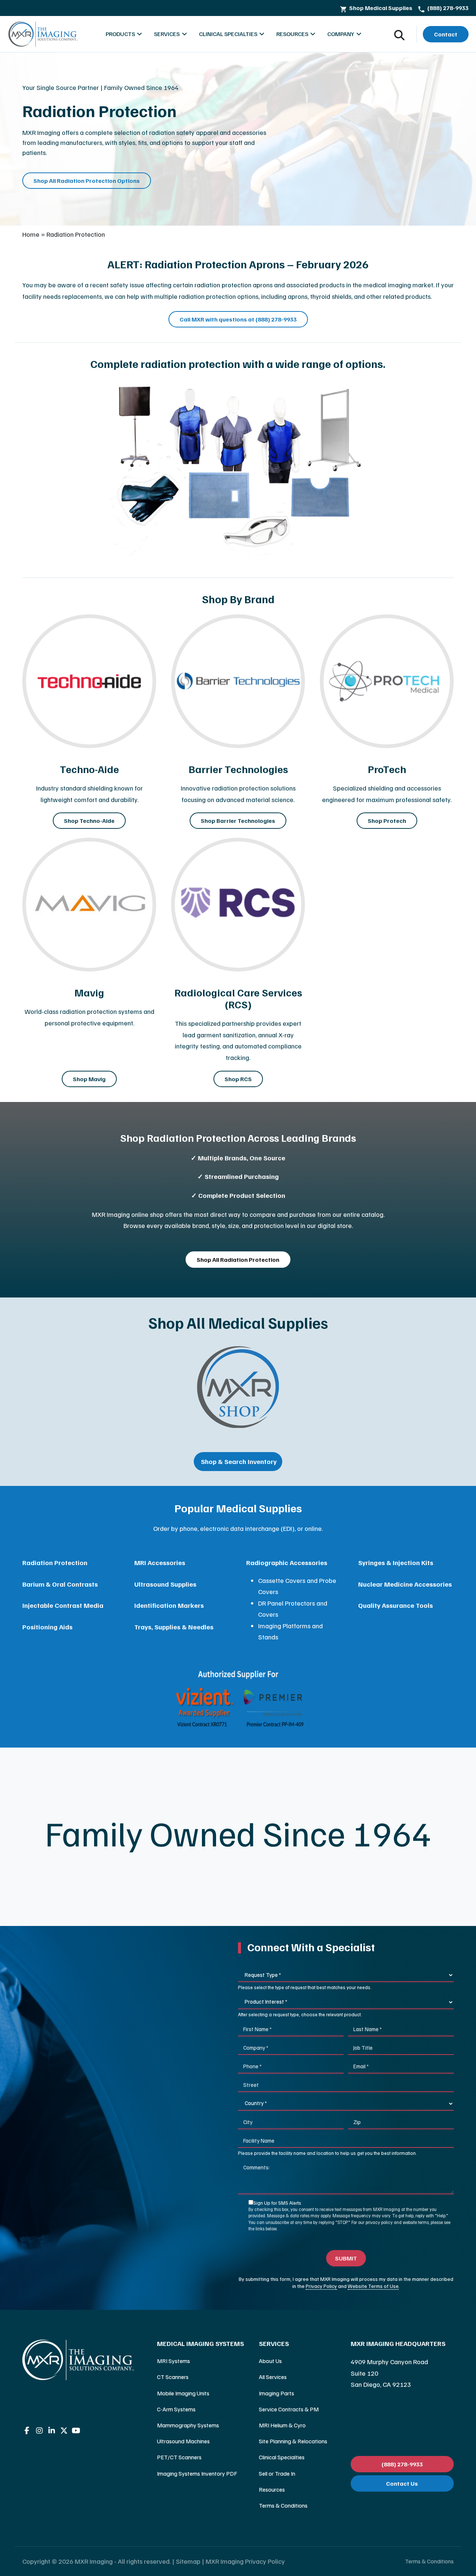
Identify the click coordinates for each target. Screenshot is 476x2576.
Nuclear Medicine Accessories (405, 1584)
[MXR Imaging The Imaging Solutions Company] (43, 34)
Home (31, 234)
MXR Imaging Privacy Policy (245, 2561)
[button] (200, 2344)
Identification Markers (169, 1605)
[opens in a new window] (238, 1387)
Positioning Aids (47, 1627)
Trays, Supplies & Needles (174, 1627)
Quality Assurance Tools (395, 1605)
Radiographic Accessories (287, 1562)
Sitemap (188, 2561)
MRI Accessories (160, 1562)
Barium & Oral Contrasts (60, 1584)
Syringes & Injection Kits (396, 1562)
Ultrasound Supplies (165, 1584)
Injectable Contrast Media (63, 1605)
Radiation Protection (55, 1562)
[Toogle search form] (399, 34)
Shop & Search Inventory (238, 1461)
